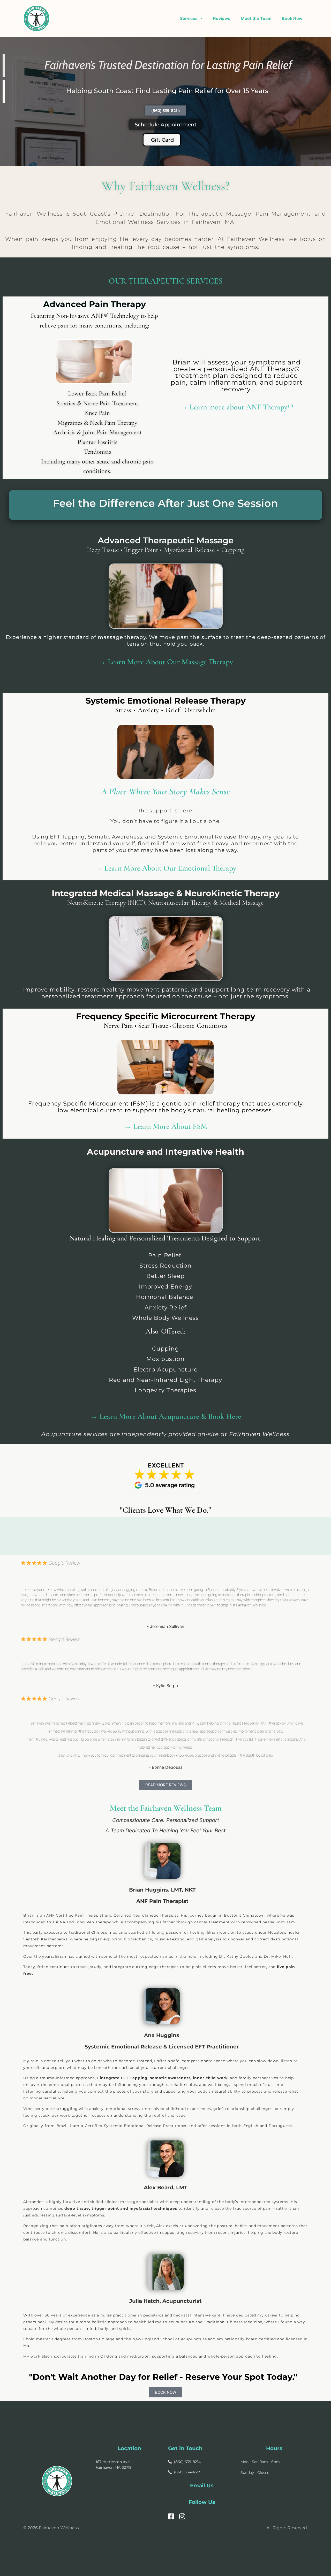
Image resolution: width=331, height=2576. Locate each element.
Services (189, 18)
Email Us (202, 2486)
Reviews (222, 18)
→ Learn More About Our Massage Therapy (166, 662)
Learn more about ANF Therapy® (241, 407)
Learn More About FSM (170, 1126)
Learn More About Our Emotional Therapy (170, 868)
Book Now (292, 18)
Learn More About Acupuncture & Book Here (169, 1416)
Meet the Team (256, 18)
